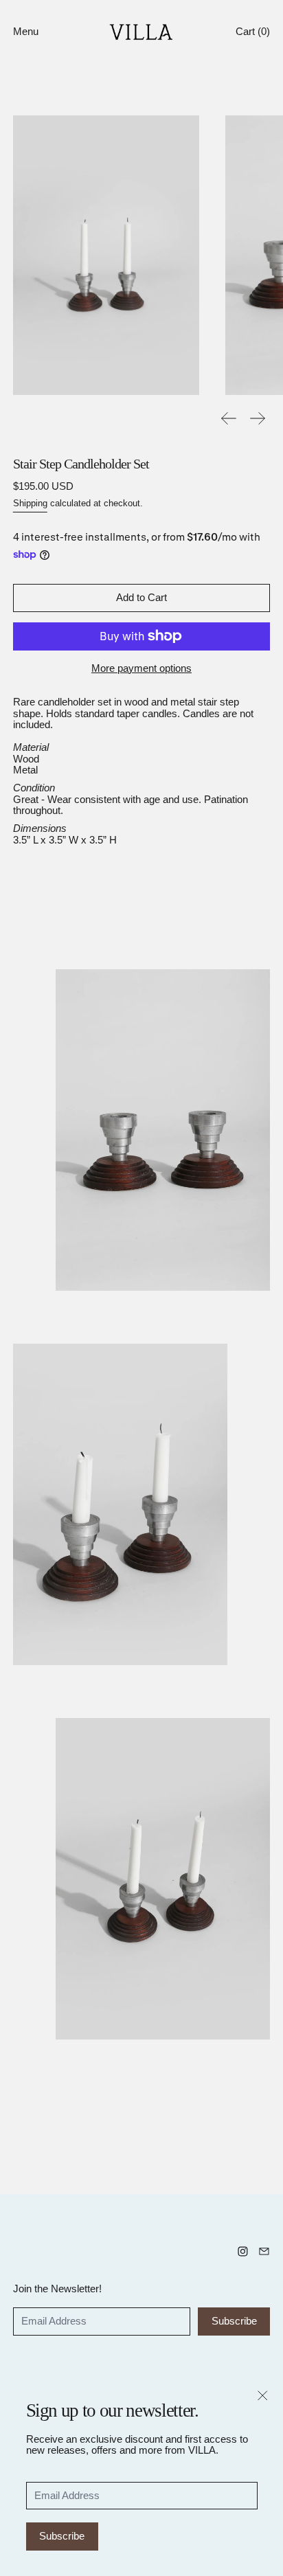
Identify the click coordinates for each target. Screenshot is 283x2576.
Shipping (30, 504)
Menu (26, 31)
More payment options (141, 668)
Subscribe (62, 2536)
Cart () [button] (253, 31)
